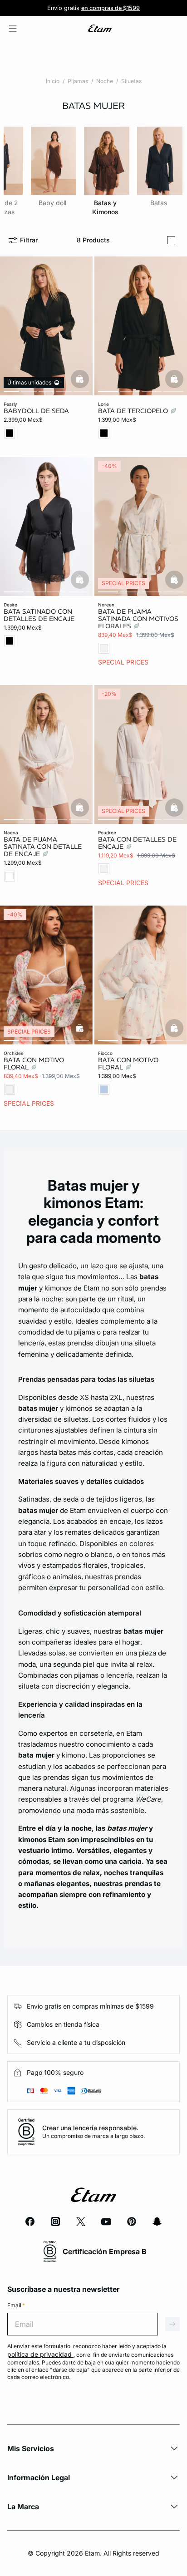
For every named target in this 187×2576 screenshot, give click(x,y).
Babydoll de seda (36, 411)
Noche (105, 81)
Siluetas (131, 81)
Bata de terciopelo (134, 411)
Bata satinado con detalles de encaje (39, 615)
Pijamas (78, 81)
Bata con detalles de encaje (137, 843)
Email (16, 2305)
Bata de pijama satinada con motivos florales (138, 619)
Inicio (53, 81)
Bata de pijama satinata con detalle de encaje (43, 847)
